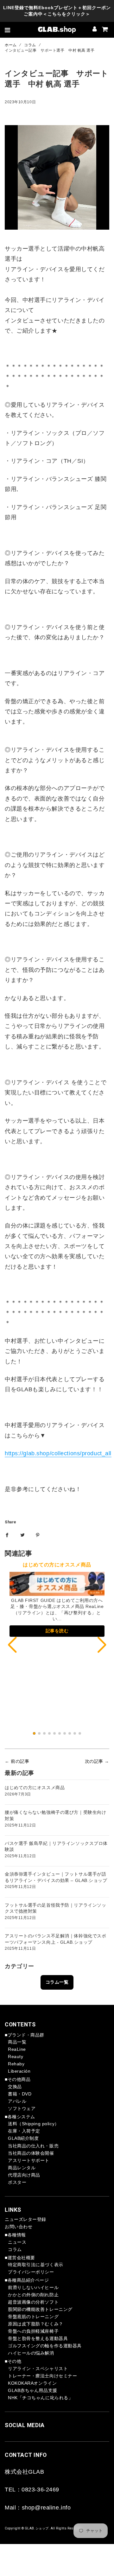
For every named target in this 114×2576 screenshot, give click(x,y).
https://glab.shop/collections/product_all (58, 1453)
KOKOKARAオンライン (32, 2383)
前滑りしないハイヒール (33, 2287)
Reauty (16, 2056)
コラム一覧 (57, 1982)
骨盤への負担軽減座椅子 (33, 2331)
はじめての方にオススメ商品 (35, 1788)
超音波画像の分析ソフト (33, 2302)
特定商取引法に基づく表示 (36, 2265)
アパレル (17, 2101)
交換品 (15, 2087)
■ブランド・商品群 (25, 2035)
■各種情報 (15, 2235)
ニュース (17, 2242)
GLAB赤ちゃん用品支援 (33, 2390)
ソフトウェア (22, 2108)
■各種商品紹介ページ (27, 2280)
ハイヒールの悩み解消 (31, 2353)
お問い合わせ (19, 2227)
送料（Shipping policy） (34, 2124)
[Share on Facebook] (7, 1535)
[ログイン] (95, 30)
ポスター (17, 2182)
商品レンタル (22, 2168)
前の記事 (20, 1761)
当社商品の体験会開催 (31, 2153)
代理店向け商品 (24, 2175)
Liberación (19, 2071)
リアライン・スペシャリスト (38, 2369)
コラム (30, 45)
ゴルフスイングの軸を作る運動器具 (45, 2346)
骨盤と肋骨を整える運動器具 (38, 2338)
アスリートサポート (29, 2160)
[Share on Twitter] (22, 1535)
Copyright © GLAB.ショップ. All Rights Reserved (44, 2528)
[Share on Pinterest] (38, 1535)
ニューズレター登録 (25, 2219)
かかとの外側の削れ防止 (33, 2295)
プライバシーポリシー (31, 2272)
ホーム (11, 45)
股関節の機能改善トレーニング (40, 2309)
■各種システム (20, 2117)
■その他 (13, 2361)
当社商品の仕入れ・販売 (33, 2146)
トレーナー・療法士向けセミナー (42, 2376)
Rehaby (16, 2064)
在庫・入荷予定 (24, 2131)
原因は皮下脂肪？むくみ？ (36, 2324)
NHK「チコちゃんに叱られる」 (40, 2398)
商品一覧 (17, 2042)
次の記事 (94, 1761)
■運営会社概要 (20, 2258)
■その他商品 (18, 2079)
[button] (102, 1645)
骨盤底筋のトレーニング (33, 2317)
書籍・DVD (20, 2094)
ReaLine (17, 2049)
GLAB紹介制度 (23, 2138)
